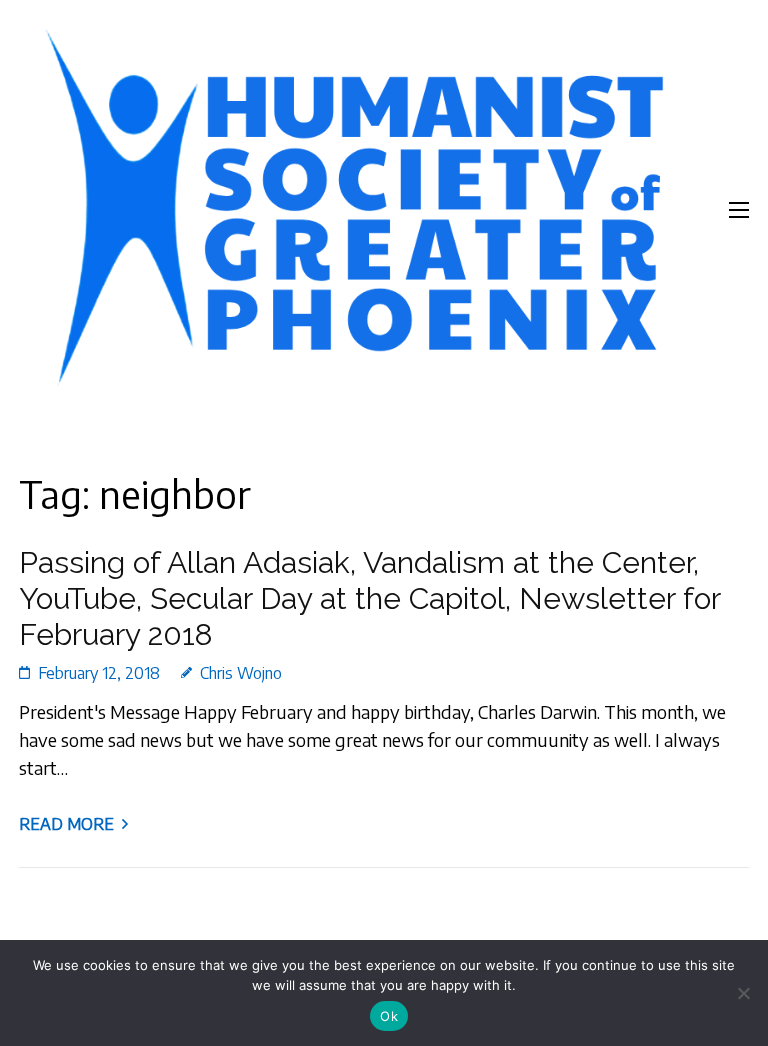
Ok (389, 1016)
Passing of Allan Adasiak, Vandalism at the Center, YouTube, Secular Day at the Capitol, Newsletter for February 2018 (369, 598)
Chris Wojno (241, 673)
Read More (66, 824)
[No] (743, 993)
